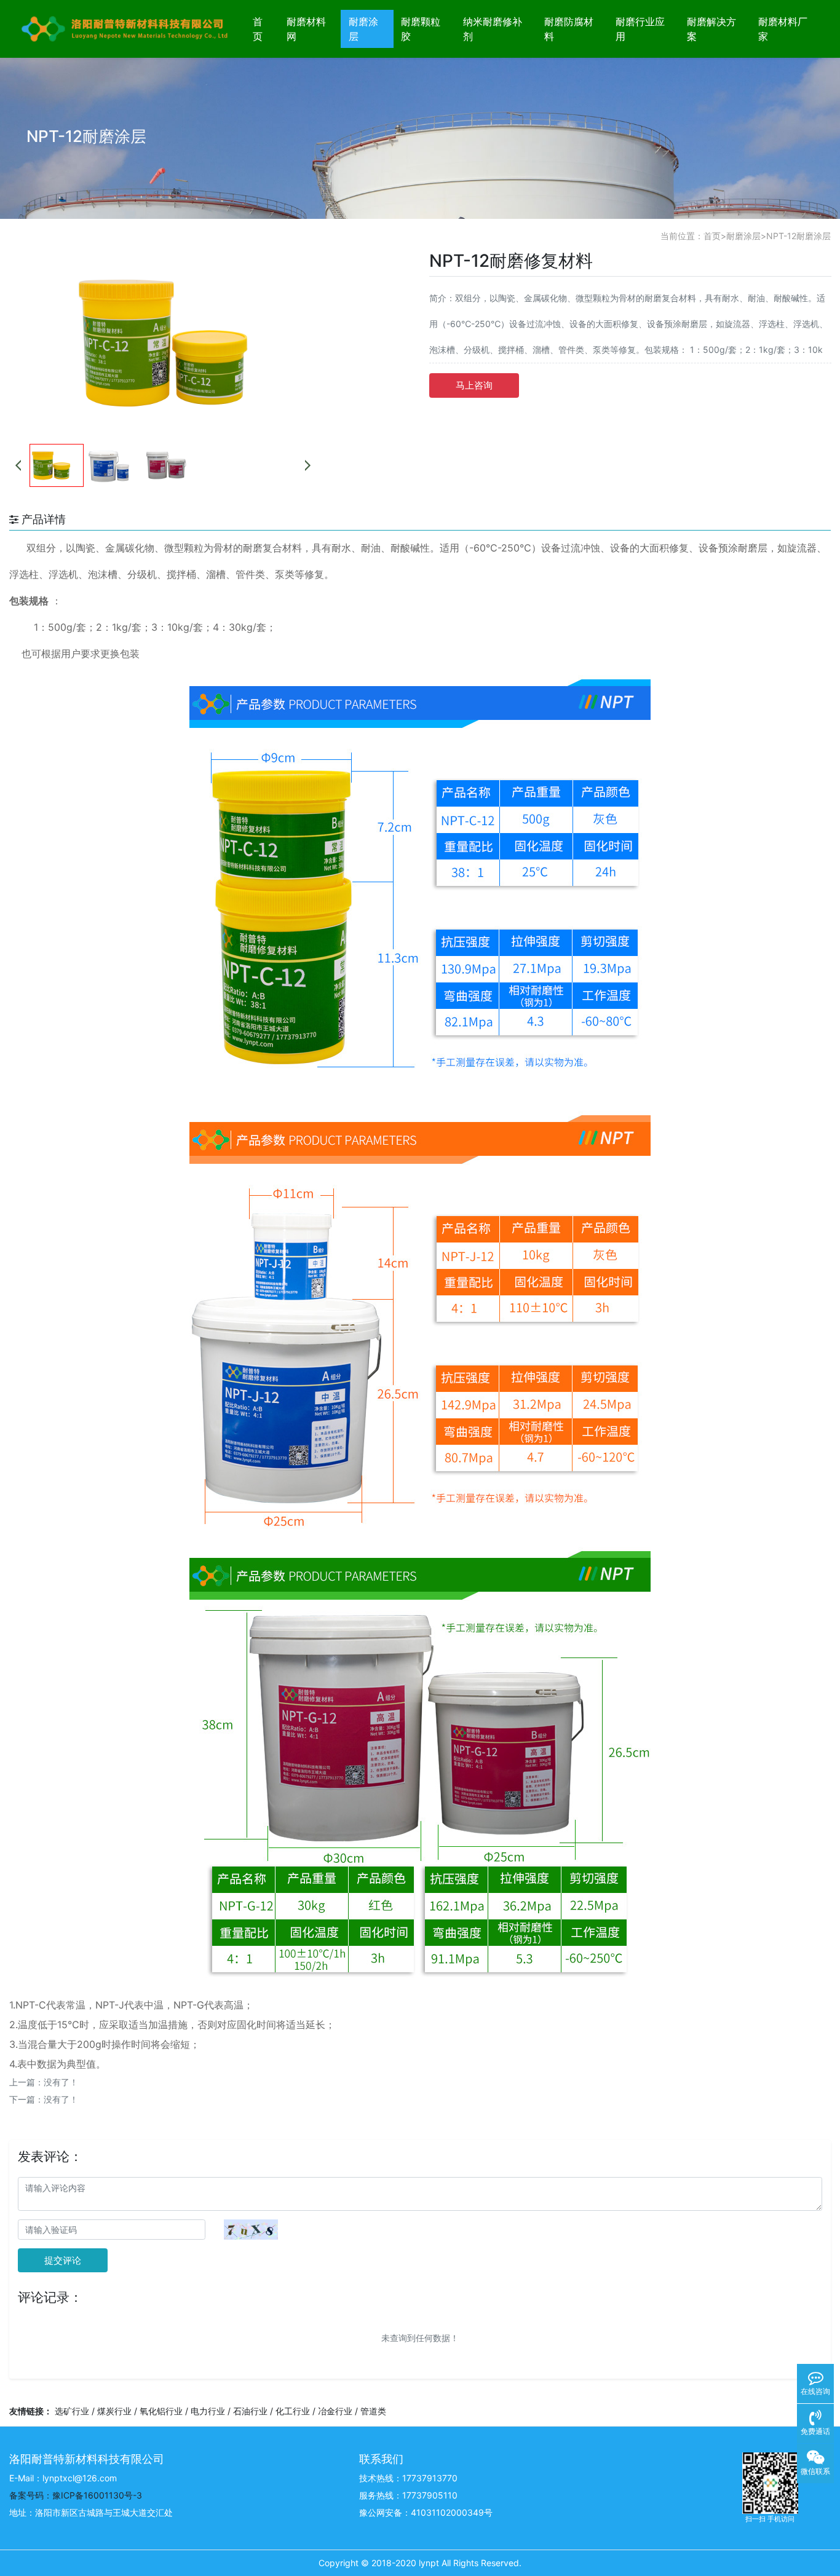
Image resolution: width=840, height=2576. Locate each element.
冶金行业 (335, 2411)
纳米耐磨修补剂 (493, 29)
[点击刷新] (251, 2230)
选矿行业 (72, 2411)
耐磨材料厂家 (783, 29)
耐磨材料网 (306, 29)
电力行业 (208, 2411)
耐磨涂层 (363, 29)
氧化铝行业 (161, 2411)
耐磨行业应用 (640, 29)
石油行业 (250, 2411)
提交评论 (63, 2260)
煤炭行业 (114, 2411)
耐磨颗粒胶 (421, 29)
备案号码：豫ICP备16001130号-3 (76, 2495)
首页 (258, 29)
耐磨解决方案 (711, 29)
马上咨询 (474, 385)
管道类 (373, 2411)
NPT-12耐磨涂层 (798, 236)
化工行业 (293, 2411)
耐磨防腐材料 (569, 29)
